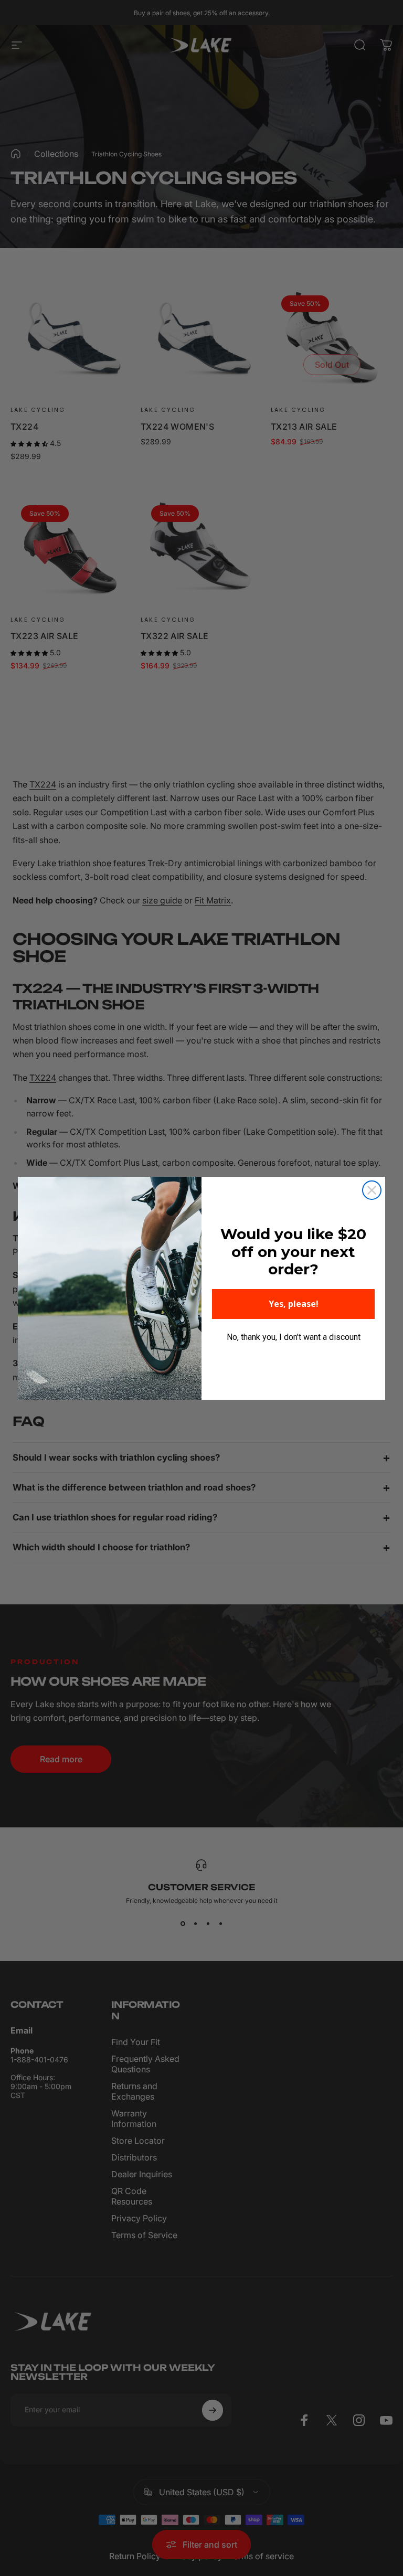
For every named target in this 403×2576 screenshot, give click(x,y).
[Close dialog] (372, 1190)
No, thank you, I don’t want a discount (294, 1337)
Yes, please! (294, 1304)
